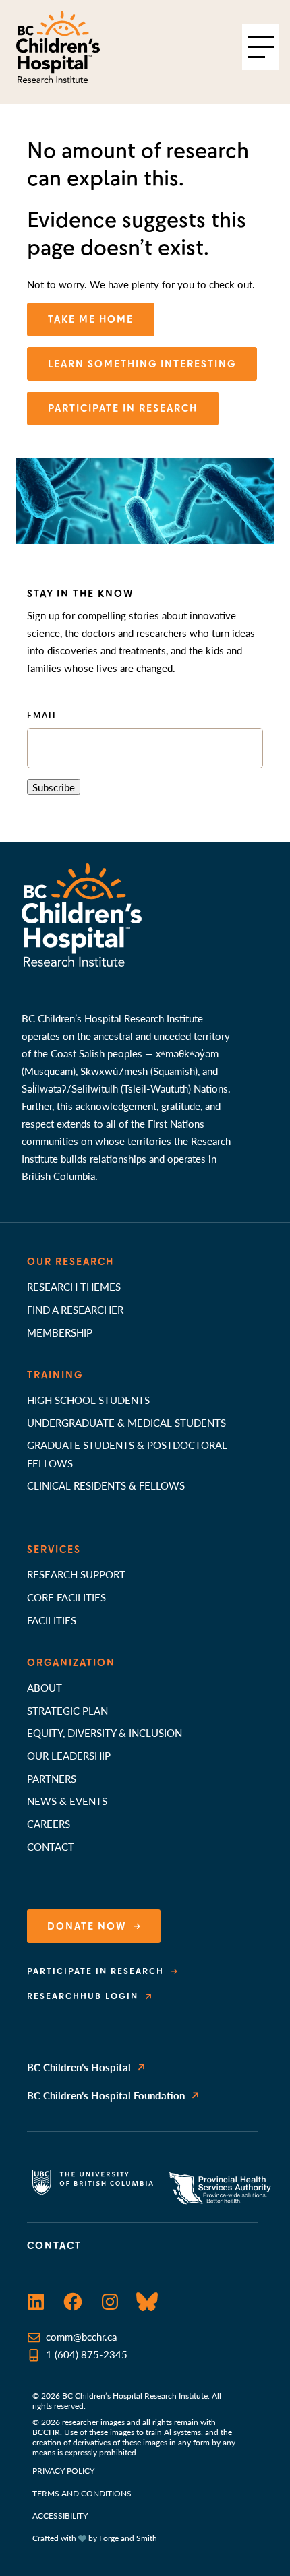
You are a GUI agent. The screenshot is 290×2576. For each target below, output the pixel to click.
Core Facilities (66, 1597)
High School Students (88, 1400)
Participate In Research (123, 408)
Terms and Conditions (82, 2493)
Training (55, 1375)
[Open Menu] (261, 47)
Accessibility (60, 2516)
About (45, 1687)
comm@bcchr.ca (81, 2336)
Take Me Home (91, 319)
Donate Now (87, 1926)
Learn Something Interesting (142, 364)
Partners (52, 1778)
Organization (71, 1663)
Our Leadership (69, 1755)
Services (54, 1550)
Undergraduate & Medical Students (126, 1422)
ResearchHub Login (83, 1996)
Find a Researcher (75, 1309)
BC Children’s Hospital (79, 2067)
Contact (51, 1846)
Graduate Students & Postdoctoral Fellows (127, 1453)
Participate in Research (95, 1971)
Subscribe (54, 787)
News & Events (67, 1801)
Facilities (52, 1620)
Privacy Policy (63, 2471)
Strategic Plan (67, 1710)
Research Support (76, 1574)
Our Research (70, 1262)
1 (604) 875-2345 (87, 2354)
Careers (49, 1823)
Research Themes (74, 1286)
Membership (60, 1332)
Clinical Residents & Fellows (106, 1485)
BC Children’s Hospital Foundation (106, 2095)
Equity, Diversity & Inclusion (105, 1732)
